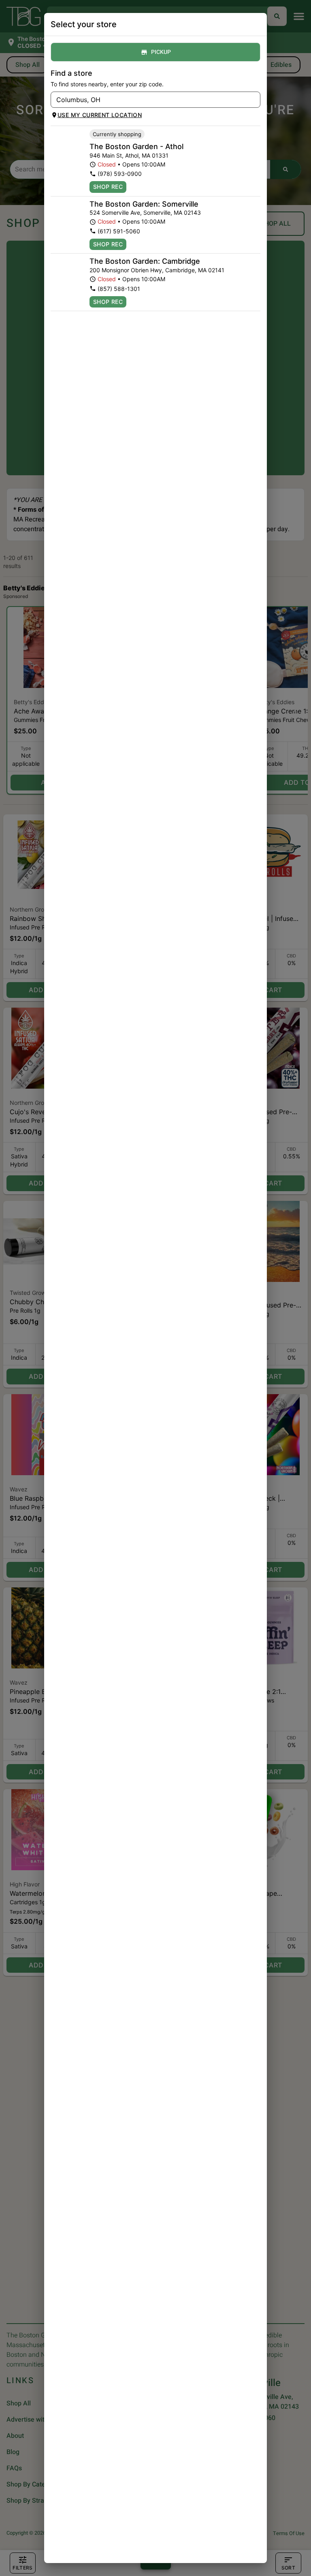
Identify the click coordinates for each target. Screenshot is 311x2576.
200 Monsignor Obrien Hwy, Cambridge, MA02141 (157, 270)
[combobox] (149, 100)
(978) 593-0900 (120, 174)
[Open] (254, 100)
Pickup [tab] (161, 52)
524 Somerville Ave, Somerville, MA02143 (145, 213)
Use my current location (100, 115)
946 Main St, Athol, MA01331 (129, 155)
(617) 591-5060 (119, 231)
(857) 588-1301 (119, 289)
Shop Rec (108, 187)
